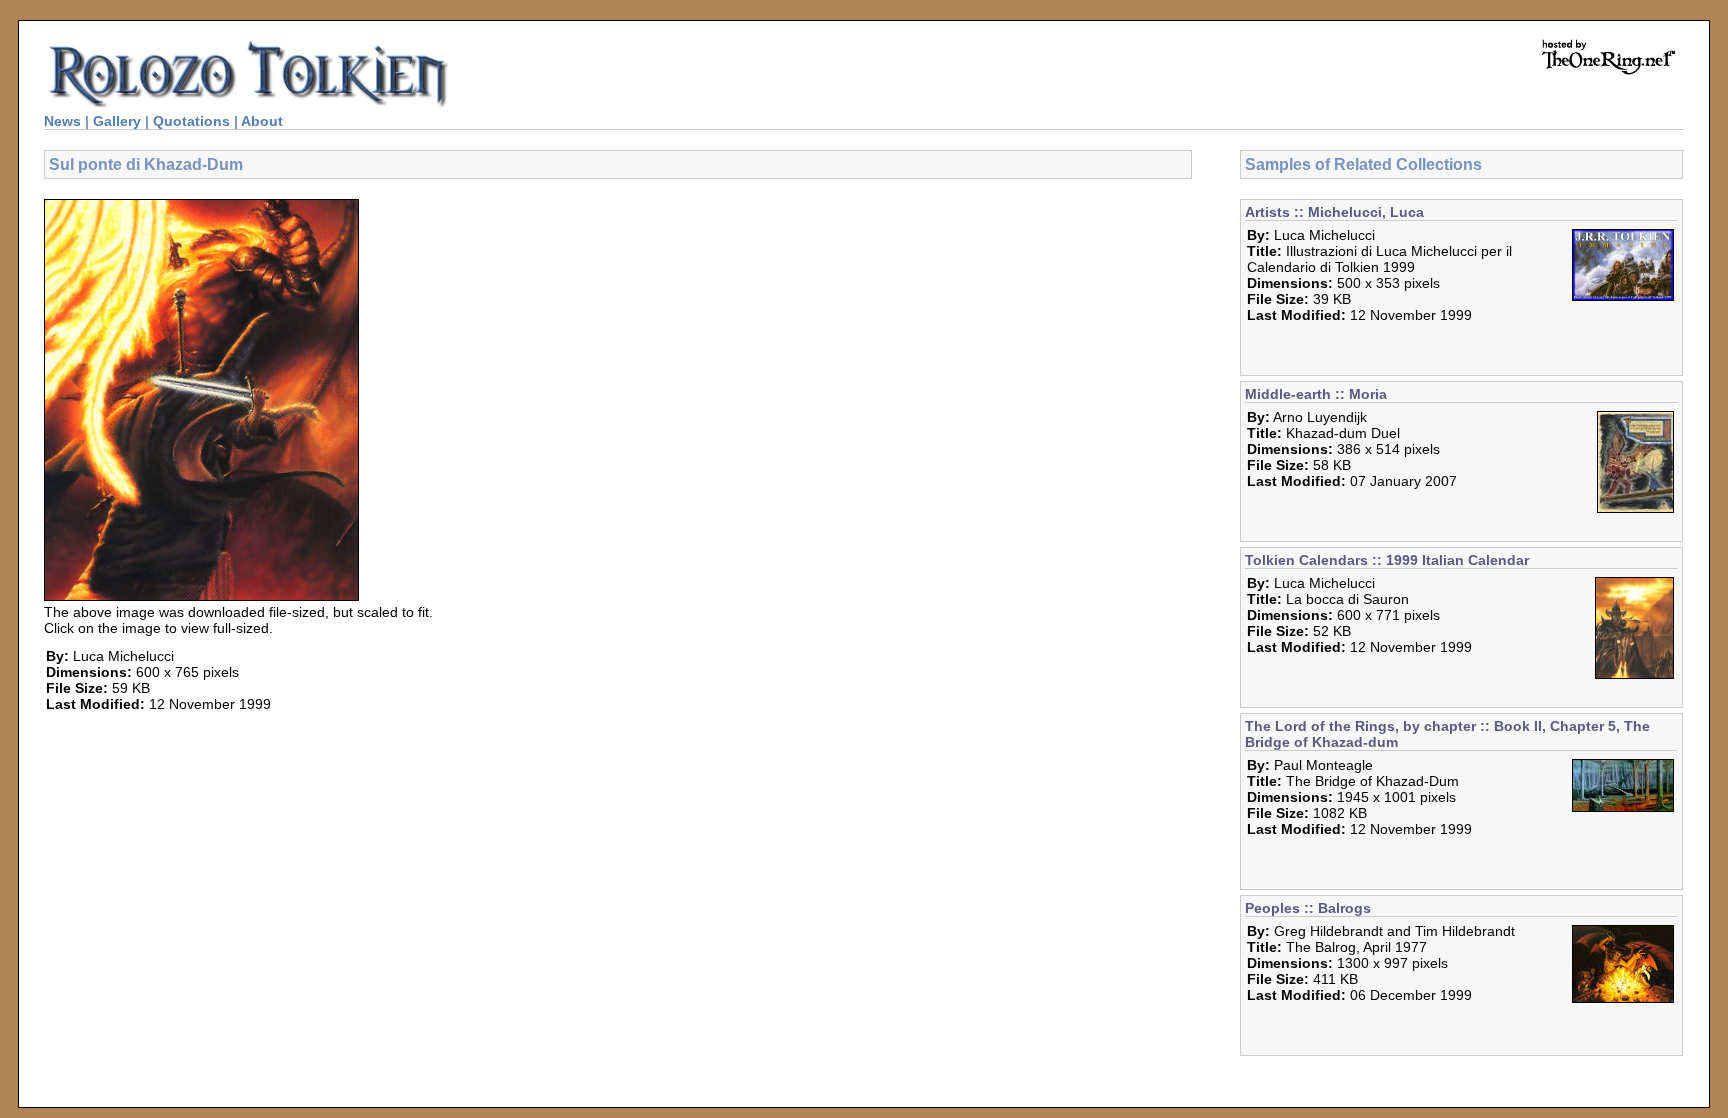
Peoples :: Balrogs (1308, 908)
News (62, 121)
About (262, 121)
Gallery (117, 121)
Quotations (191, 121)
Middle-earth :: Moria (1316, 394)
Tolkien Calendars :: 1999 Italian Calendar (1387, 560)
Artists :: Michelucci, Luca (1334, 212)
